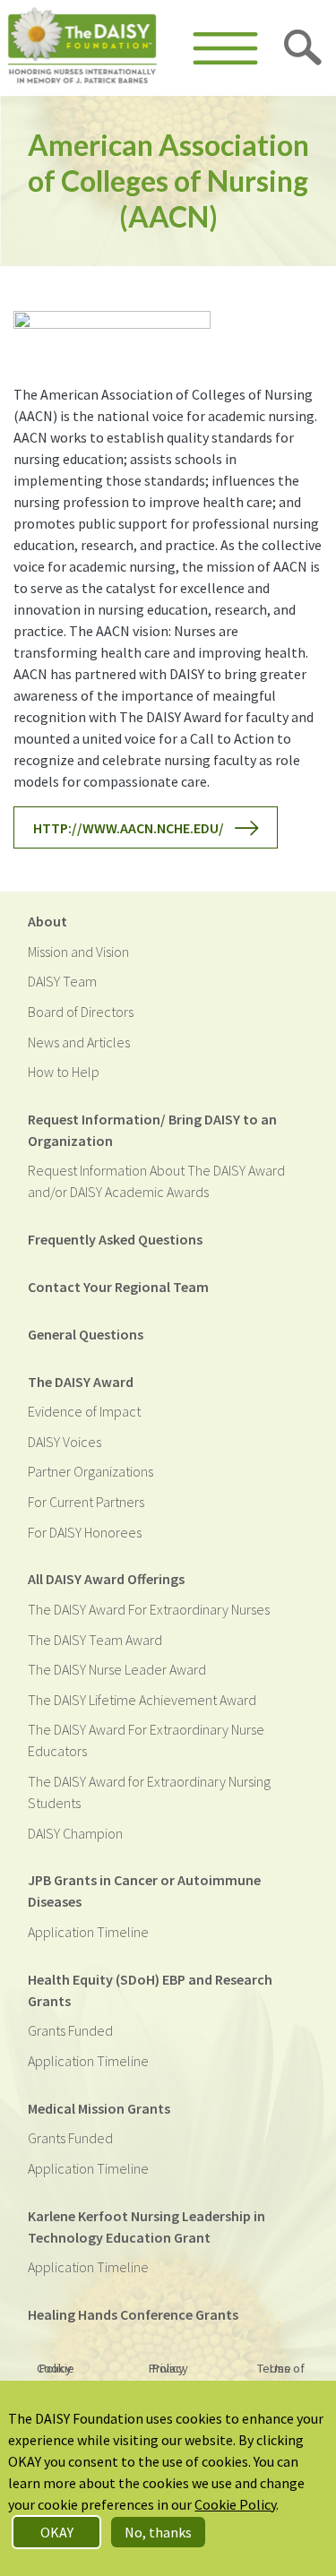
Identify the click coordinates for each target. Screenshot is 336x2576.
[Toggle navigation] (225, 48)
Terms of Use (281, 2368)
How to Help (64, 1072)
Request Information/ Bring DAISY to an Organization (152, 1130)
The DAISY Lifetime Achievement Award (142, 1700)
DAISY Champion (75, 1833)
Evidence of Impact (84, 1411)
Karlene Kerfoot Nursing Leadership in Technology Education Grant (146, 2227)
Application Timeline (88, 1932)
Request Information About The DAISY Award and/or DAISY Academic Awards (156, 1181)
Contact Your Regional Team (118, 1287)
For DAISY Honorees (85, 1532)
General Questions (86, 1334)
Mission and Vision (78, 952)
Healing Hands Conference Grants (133, 2314)
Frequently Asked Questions (115, 1239)
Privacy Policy (168, 2368)
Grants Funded (70, 2030)
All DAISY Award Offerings (106, 1579)
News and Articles (79, 1042)
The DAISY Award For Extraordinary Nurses (149, 1609)
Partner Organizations (90, 1471)
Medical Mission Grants (99, 2108)
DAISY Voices (65, 1442)
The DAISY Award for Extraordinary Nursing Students (149, 1792)
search (304, 48)
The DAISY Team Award (95, 1640)
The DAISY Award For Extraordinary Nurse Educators (146, 1740)
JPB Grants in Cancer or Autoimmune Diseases (144, 1891)
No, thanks (158, 2532)
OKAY (57, 2532)
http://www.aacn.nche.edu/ (129, 828)
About (47, 921)
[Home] (82, 48)
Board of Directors (81, 1012)
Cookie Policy (56, 2368)
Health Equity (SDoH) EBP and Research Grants (150, 1990)
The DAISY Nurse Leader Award (117, 1669)
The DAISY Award (81, 1382)
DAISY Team (62, 981)
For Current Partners (86, 1502)
